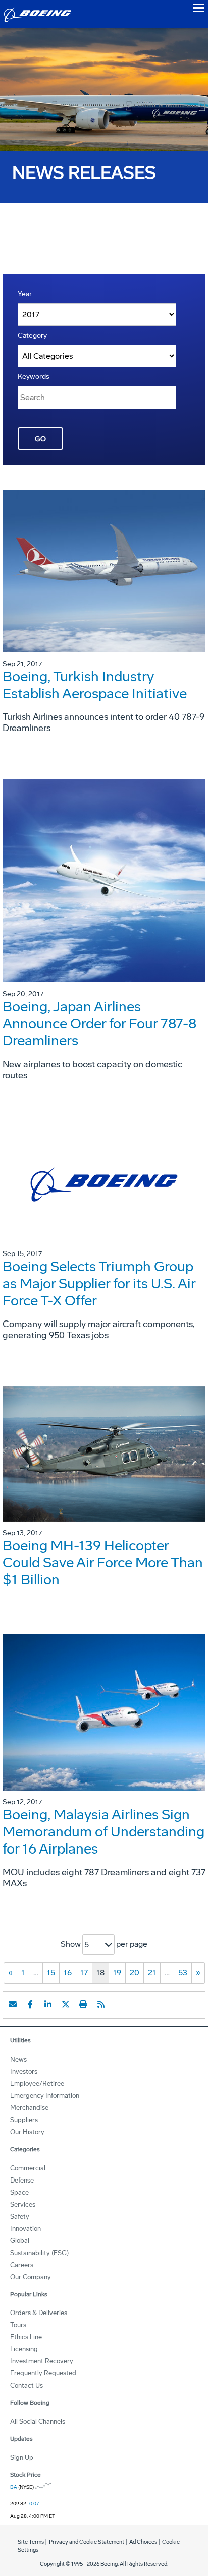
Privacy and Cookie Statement (87, 2542)
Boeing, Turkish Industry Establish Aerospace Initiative (95, 685)
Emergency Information (45, 2096)
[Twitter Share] (66, 2004)
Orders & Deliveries (39, 2313)
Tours (18, 2325)
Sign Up (22, 2457)
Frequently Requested (43, 2373)
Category (32, 335)
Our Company (31, 2277)
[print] (83, 2004)
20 (135, 1973)
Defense (22, 2180)
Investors (24, 2071)
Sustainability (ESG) (39, 2253)
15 (51, 1973)
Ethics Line (26, 2337)
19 (117, 1973)
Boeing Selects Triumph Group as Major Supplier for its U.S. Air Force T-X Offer (99, 1283)
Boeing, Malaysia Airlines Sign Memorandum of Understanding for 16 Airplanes (103, 1832)
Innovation (25, 2229)
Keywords (34, 377)
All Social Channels (38, 2422)
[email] (13, 2004)
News (18, 2059)
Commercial (28, 2168)
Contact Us (27, 2385)
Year (25, 294)
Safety (20, 2217)
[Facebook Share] (30, 2004)
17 (84, 1973)
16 (68, 1973)
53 (183, 1973)
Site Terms (31, 2542)
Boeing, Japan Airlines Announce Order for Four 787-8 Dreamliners (99, 1023)
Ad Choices (143, 2542)
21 (152, 1973)
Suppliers (24, 2120)
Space (19, 2192)
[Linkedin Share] (48, 2004)
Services (23, 2204)
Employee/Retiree (37, 2084)
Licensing (24, 2349)
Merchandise (29, 2108)
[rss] (101, 2004)
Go (40, 439)
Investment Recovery (42, 2361)
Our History (27, 2132)
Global (20, 2241)
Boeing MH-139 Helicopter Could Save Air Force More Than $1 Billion (103, 1563)
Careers (22, 2265)
